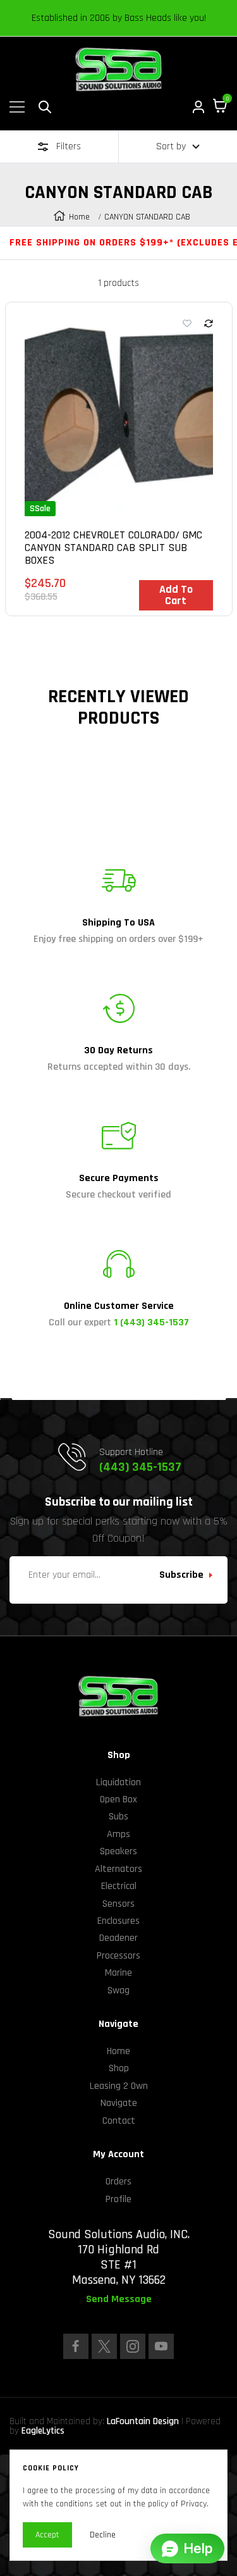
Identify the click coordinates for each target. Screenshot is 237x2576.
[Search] (45, 107)
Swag (118, 1991)
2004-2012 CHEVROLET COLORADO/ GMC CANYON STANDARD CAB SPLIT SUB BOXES (113, 548)
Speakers (118, 1851)
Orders (118, 2182)
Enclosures (118, 1921)
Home (79, 217)
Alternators (118, 1869)
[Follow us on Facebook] (76, 2346)
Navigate (119, 2103)
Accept (47, 2535)
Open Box (118, 1799)
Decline (103, 2535)
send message (119, 2300)
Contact (119, 2121)
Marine (118, 1973)
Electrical (119, 1886)
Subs (118, 1817)
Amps (118, 1834)
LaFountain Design (143, 2421)
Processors (118, 1956)
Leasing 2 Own (119, 2086)
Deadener (118, 1938)
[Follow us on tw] (104, 2346)
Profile (118, 2199)
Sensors (118, 1904)
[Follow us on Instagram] (133, 2346)
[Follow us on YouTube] (161, 2346)
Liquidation (118, 1782)
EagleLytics (43, 2431)
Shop (119, 2068)
